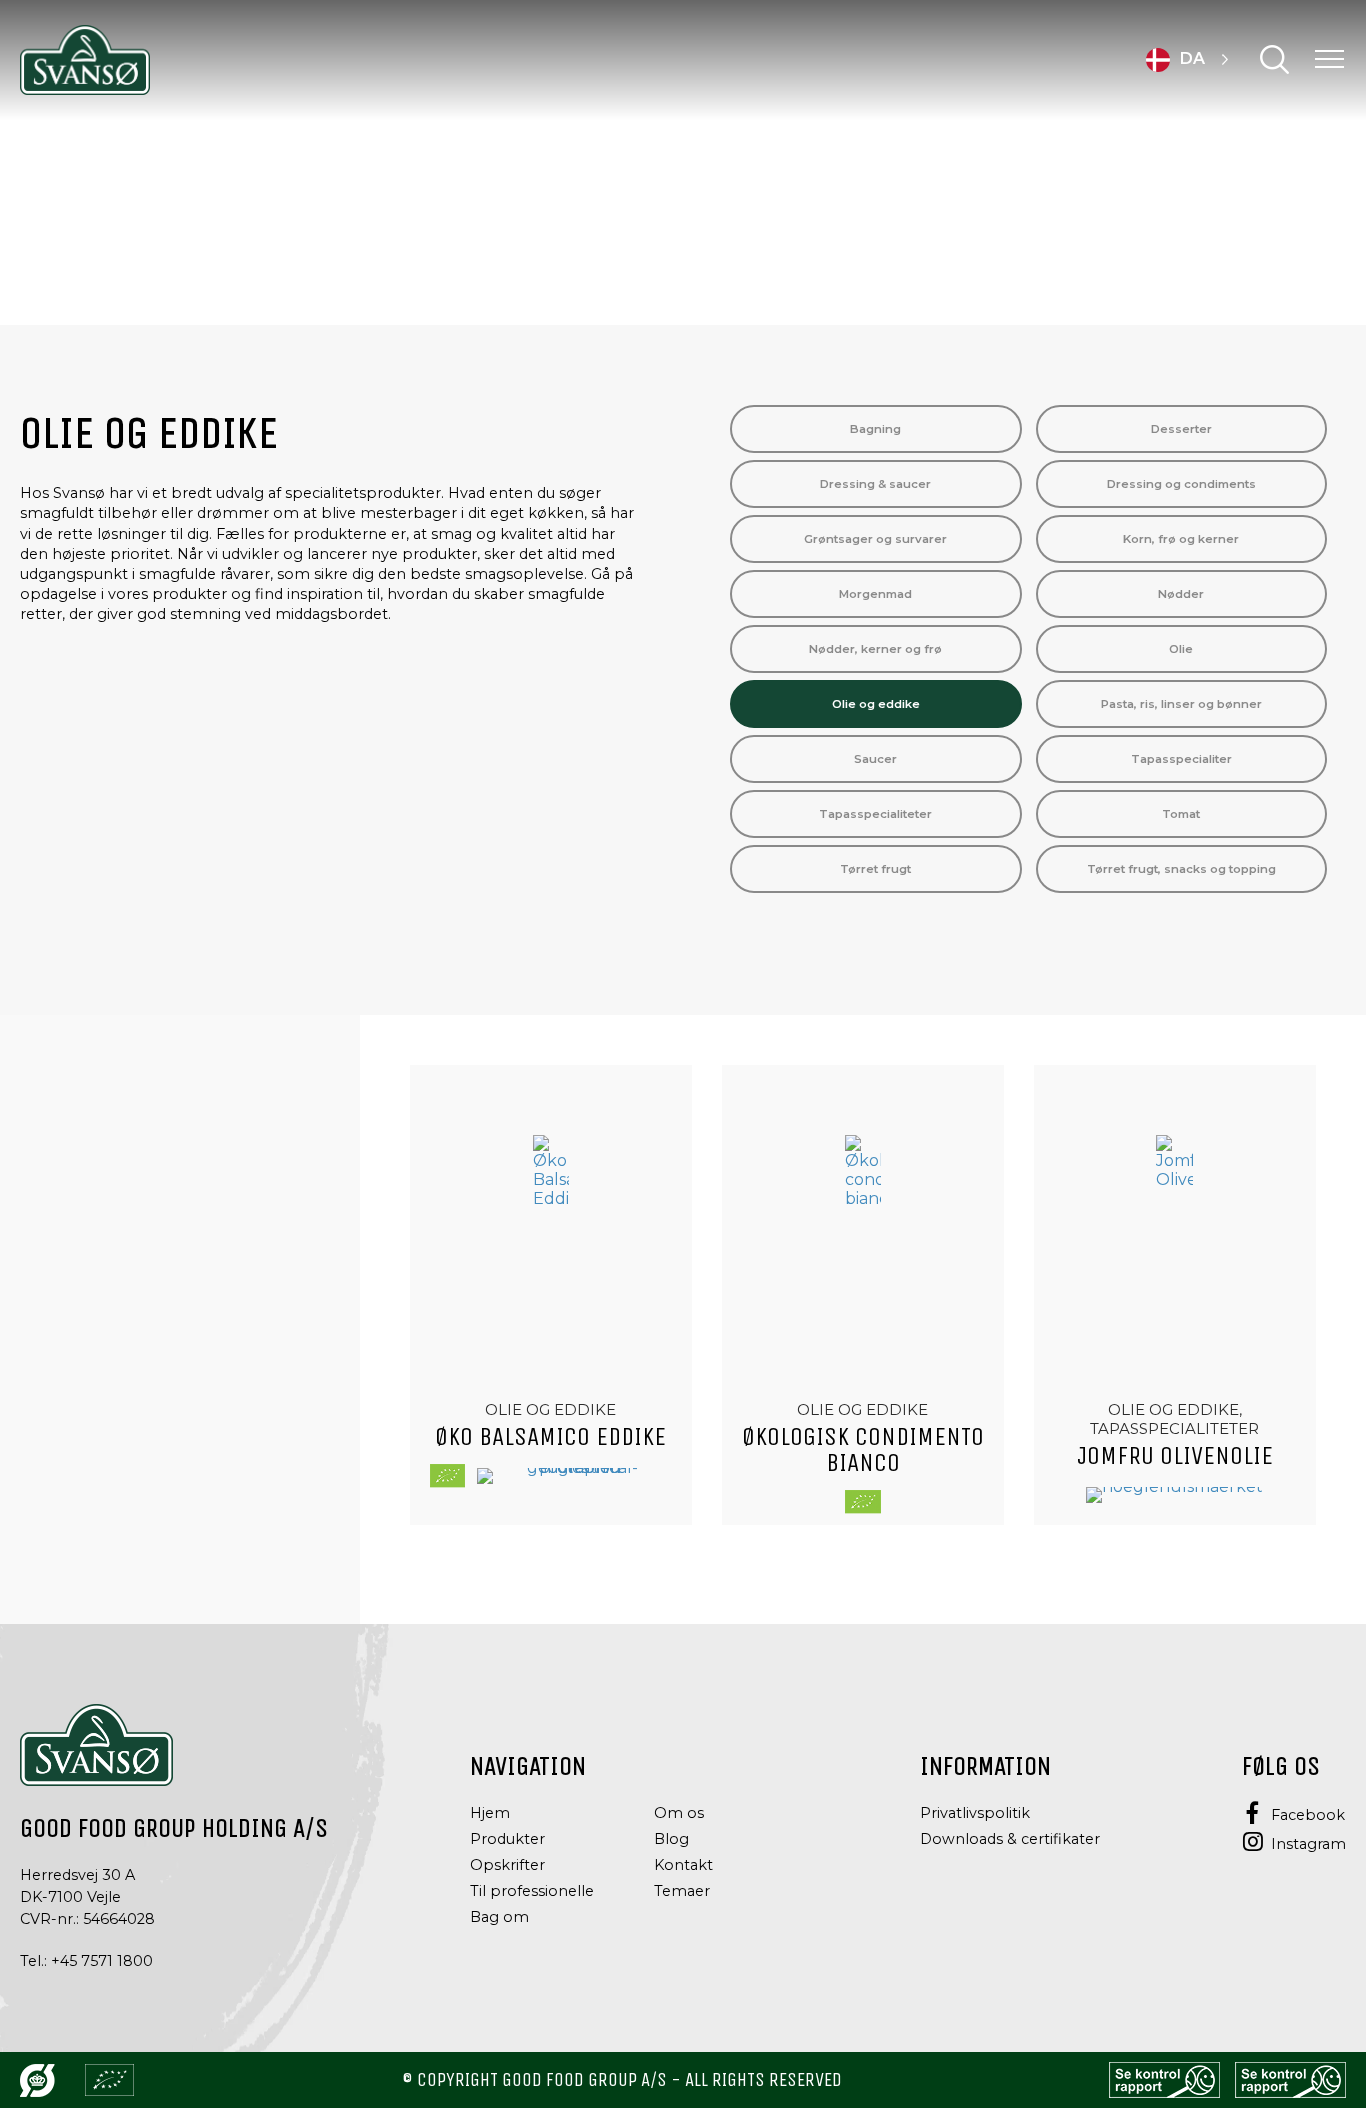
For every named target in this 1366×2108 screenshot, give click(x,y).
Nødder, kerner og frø (875, 649)
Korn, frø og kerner (1181, 539)
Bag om (499, 1917)
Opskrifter (507, 1865)
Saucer (875, 759)
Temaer (682, 1891)
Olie (1181, 649)
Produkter (507, 1839)
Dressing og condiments (1181, 484)
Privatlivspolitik (975, 1813)
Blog (671, 1839)
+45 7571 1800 (102, 1961)
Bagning (875, 429)
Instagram (1308, 1844)
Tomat (1181, 814)
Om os (679, 1813)
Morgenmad (875, 594)
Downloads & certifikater (1010, 1839)
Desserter (1181, 429)
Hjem (490, 1813)
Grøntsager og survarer (875, 539)
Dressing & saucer (875, 484)
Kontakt (683, 1865)
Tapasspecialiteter (875, 814)
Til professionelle (532, 1891)
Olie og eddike (876, 704)
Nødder (1181, 594)
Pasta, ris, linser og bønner (1181, 704)
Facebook (1308, 1815)
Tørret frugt (875, 869)
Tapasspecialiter (1181, 759)
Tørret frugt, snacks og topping (1181, 869)
